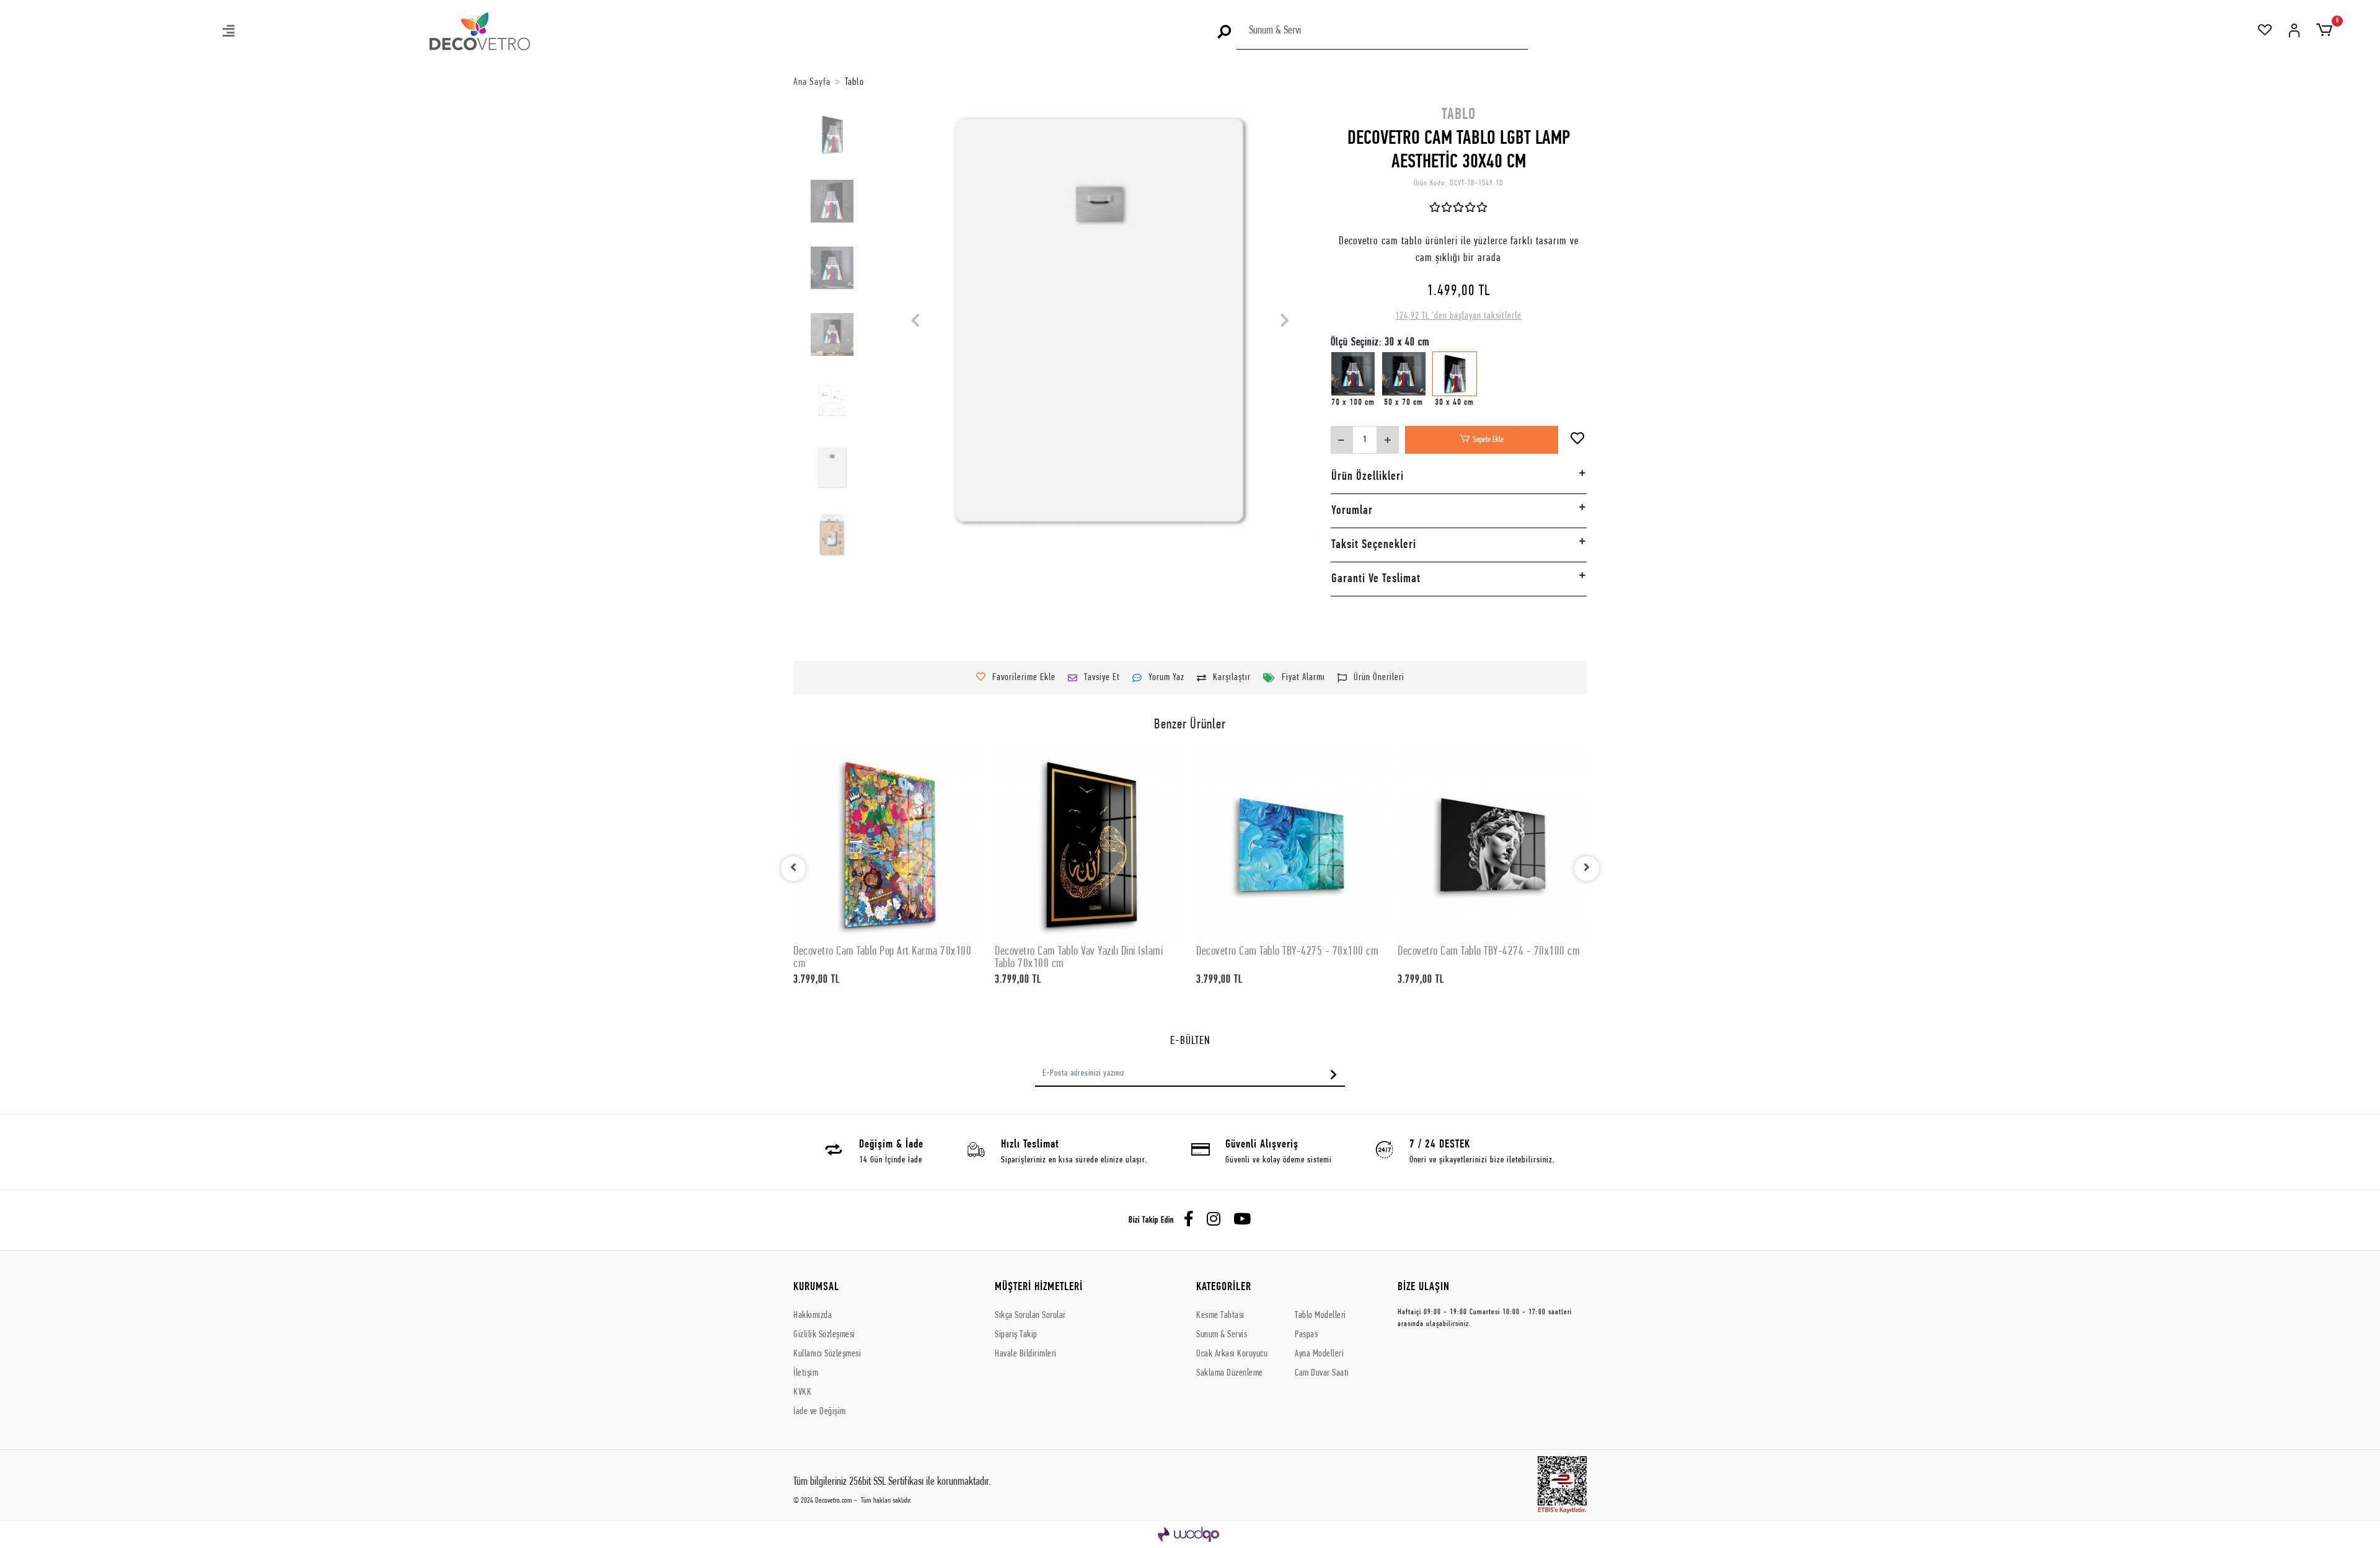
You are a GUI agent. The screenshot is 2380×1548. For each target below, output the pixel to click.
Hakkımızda (813, 1316)
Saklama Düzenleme (1230, 1373)
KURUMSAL (816, 1287)
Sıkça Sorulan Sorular (1030, 1316)
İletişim (806, 1373)
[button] (229, 33)
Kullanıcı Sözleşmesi (827, 1354)
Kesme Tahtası (1220, 1316)
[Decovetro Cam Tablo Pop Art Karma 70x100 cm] (888, 845)
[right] (1587, 869)
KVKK (802, 1392)
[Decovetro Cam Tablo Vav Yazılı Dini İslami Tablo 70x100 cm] (1089, 845)
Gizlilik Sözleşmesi (824, 1335)
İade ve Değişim (820, 1412)
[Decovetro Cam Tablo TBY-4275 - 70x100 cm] (1291, 845)
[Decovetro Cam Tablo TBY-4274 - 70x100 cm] (1492, 845)
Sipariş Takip (1016, 1335)
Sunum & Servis (1222, 1335)
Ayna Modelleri (1319, 1354)
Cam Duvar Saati (1322, 1373)
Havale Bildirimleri (1026, 1354)
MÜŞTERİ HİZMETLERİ (1039, 1287)
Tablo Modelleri (1320, 1316)
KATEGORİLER (1224, 1287)
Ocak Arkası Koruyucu (1232, 1354)
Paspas (1306, 1335)
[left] (793, 869)
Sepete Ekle (1488, 440)
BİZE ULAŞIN (1424, 1287)
